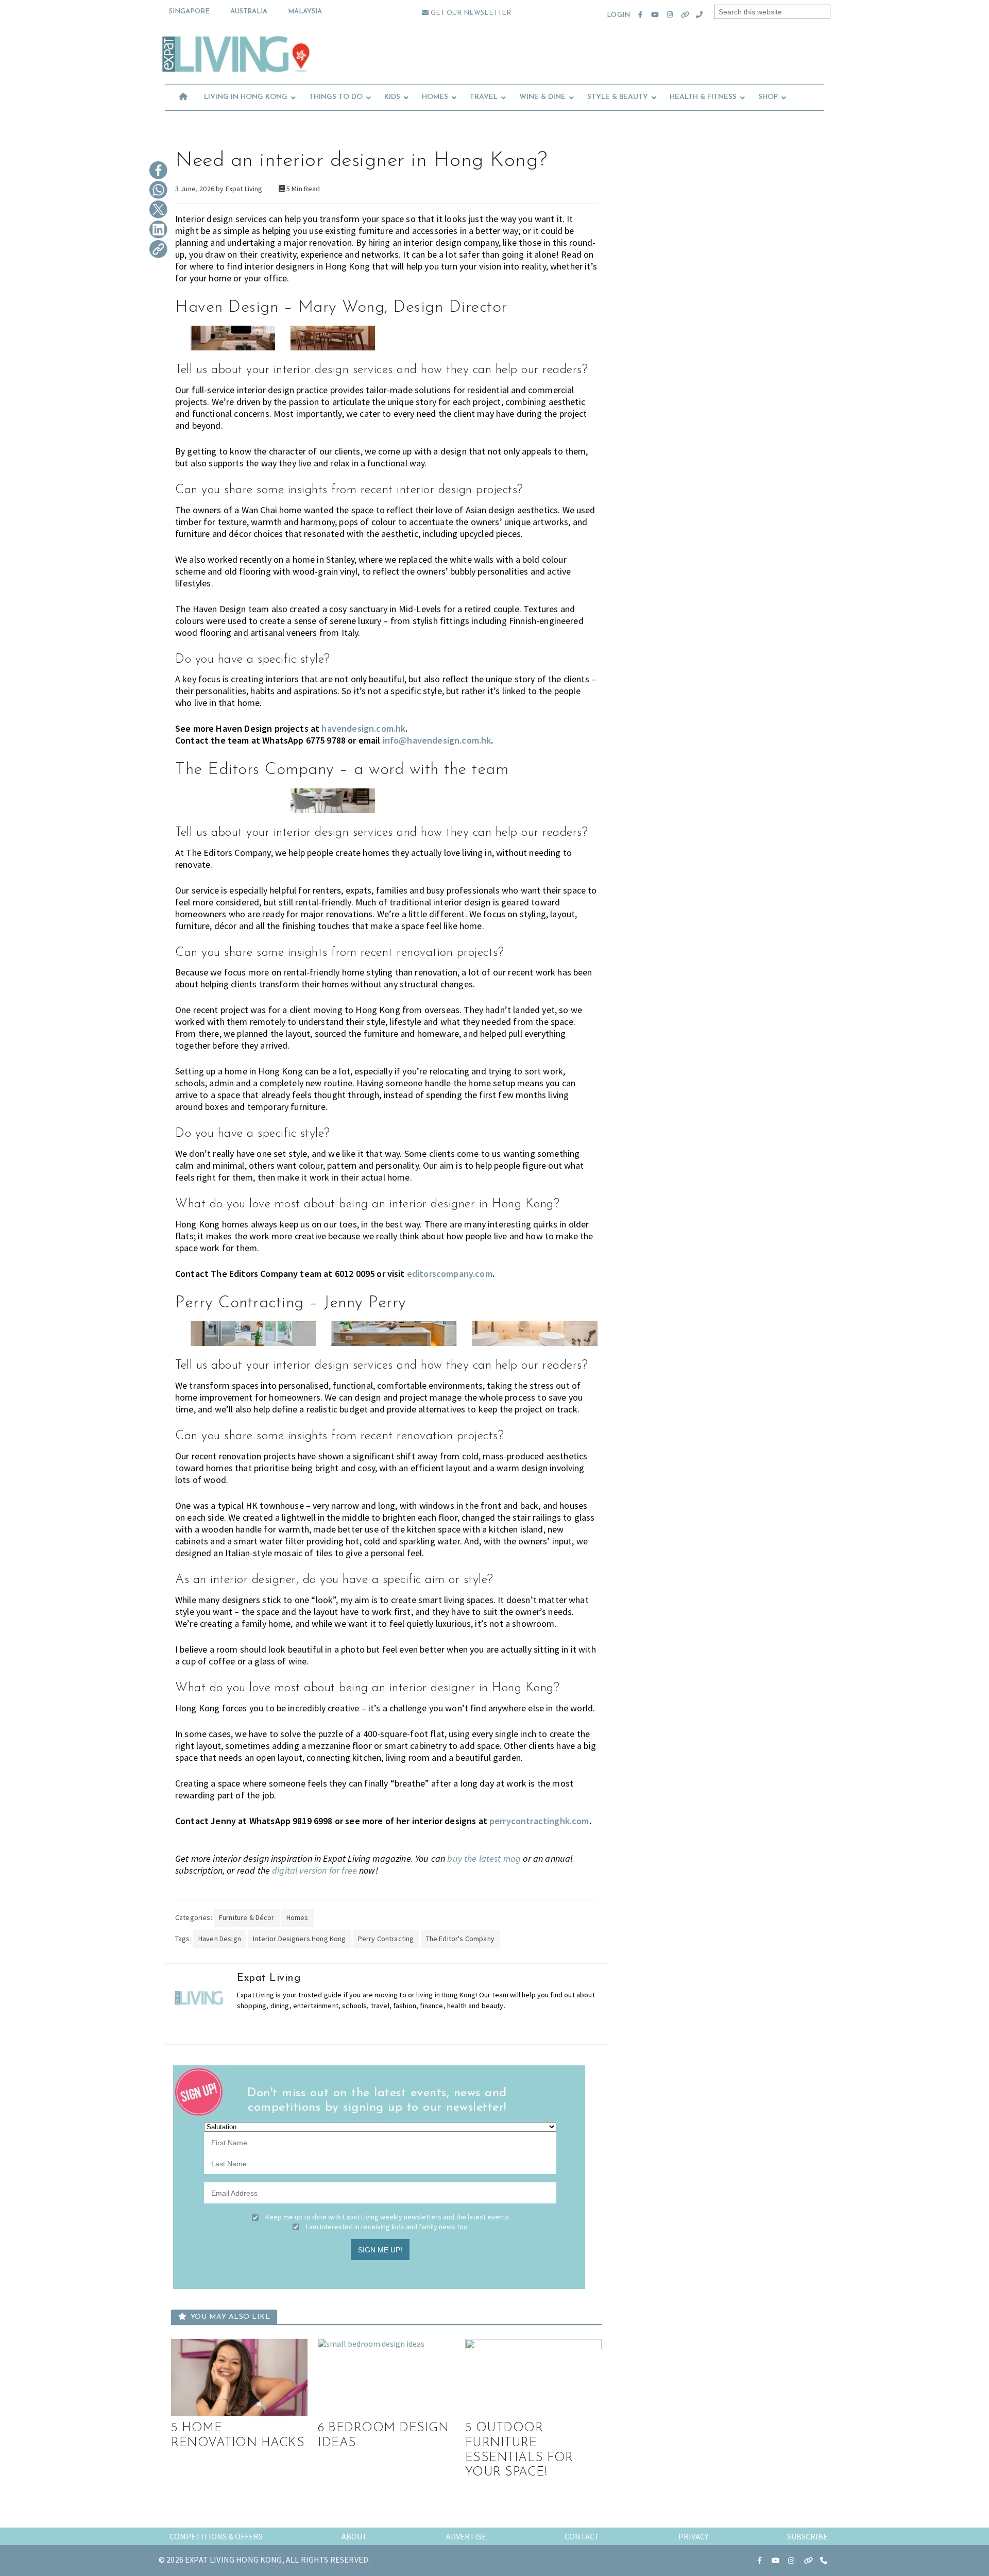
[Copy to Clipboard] (158, 250)
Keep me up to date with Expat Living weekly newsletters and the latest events (387, 2217)
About (354, 2536)
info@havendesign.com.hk (437, 740)
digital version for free (314, 1870)
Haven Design (220, 1939)
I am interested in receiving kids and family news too (387, 2227)
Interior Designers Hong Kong (299, 1939)
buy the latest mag (484, 1858)
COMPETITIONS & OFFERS (216, 2536)
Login (618, 15)
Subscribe (807, 2536)
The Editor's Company (460, 1939)
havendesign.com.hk (363, 728)
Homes (297, 1917)
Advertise (466, 2536)
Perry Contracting (386, 1939)
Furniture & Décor (247, 1917)
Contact (582, 2536)
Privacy (693, 2536)
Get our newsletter (470, 13)
